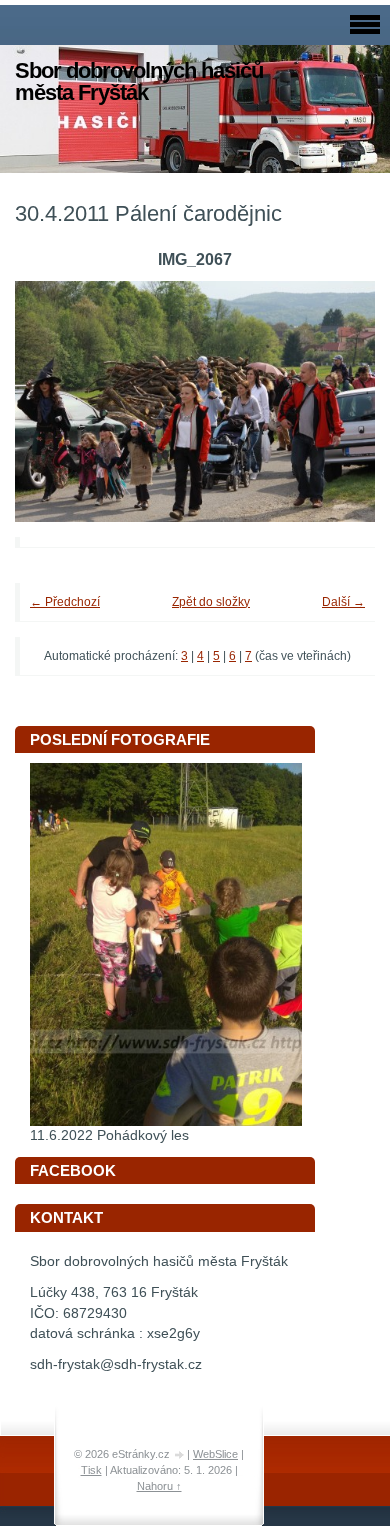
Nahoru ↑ (159, 1486)
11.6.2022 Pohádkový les (109, 1135)
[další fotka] (332, 401)
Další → (343, 602)
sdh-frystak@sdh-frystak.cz (116, 1364)
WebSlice (215, 1454)
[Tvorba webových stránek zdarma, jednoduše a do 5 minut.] (180, 1455)
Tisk (91, 1470)
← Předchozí (65, 602)
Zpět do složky (211, 602)
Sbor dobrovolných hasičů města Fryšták (139, 81)
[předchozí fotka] (57, 401)
